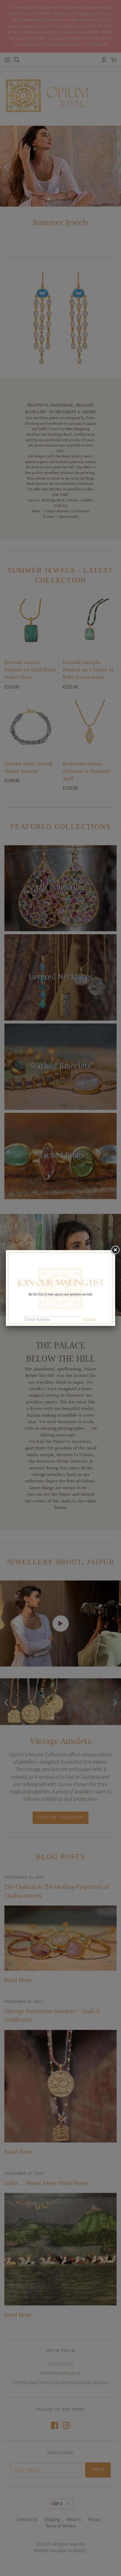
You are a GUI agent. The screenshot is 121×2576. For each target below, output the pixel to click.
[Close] (115, 1250)
